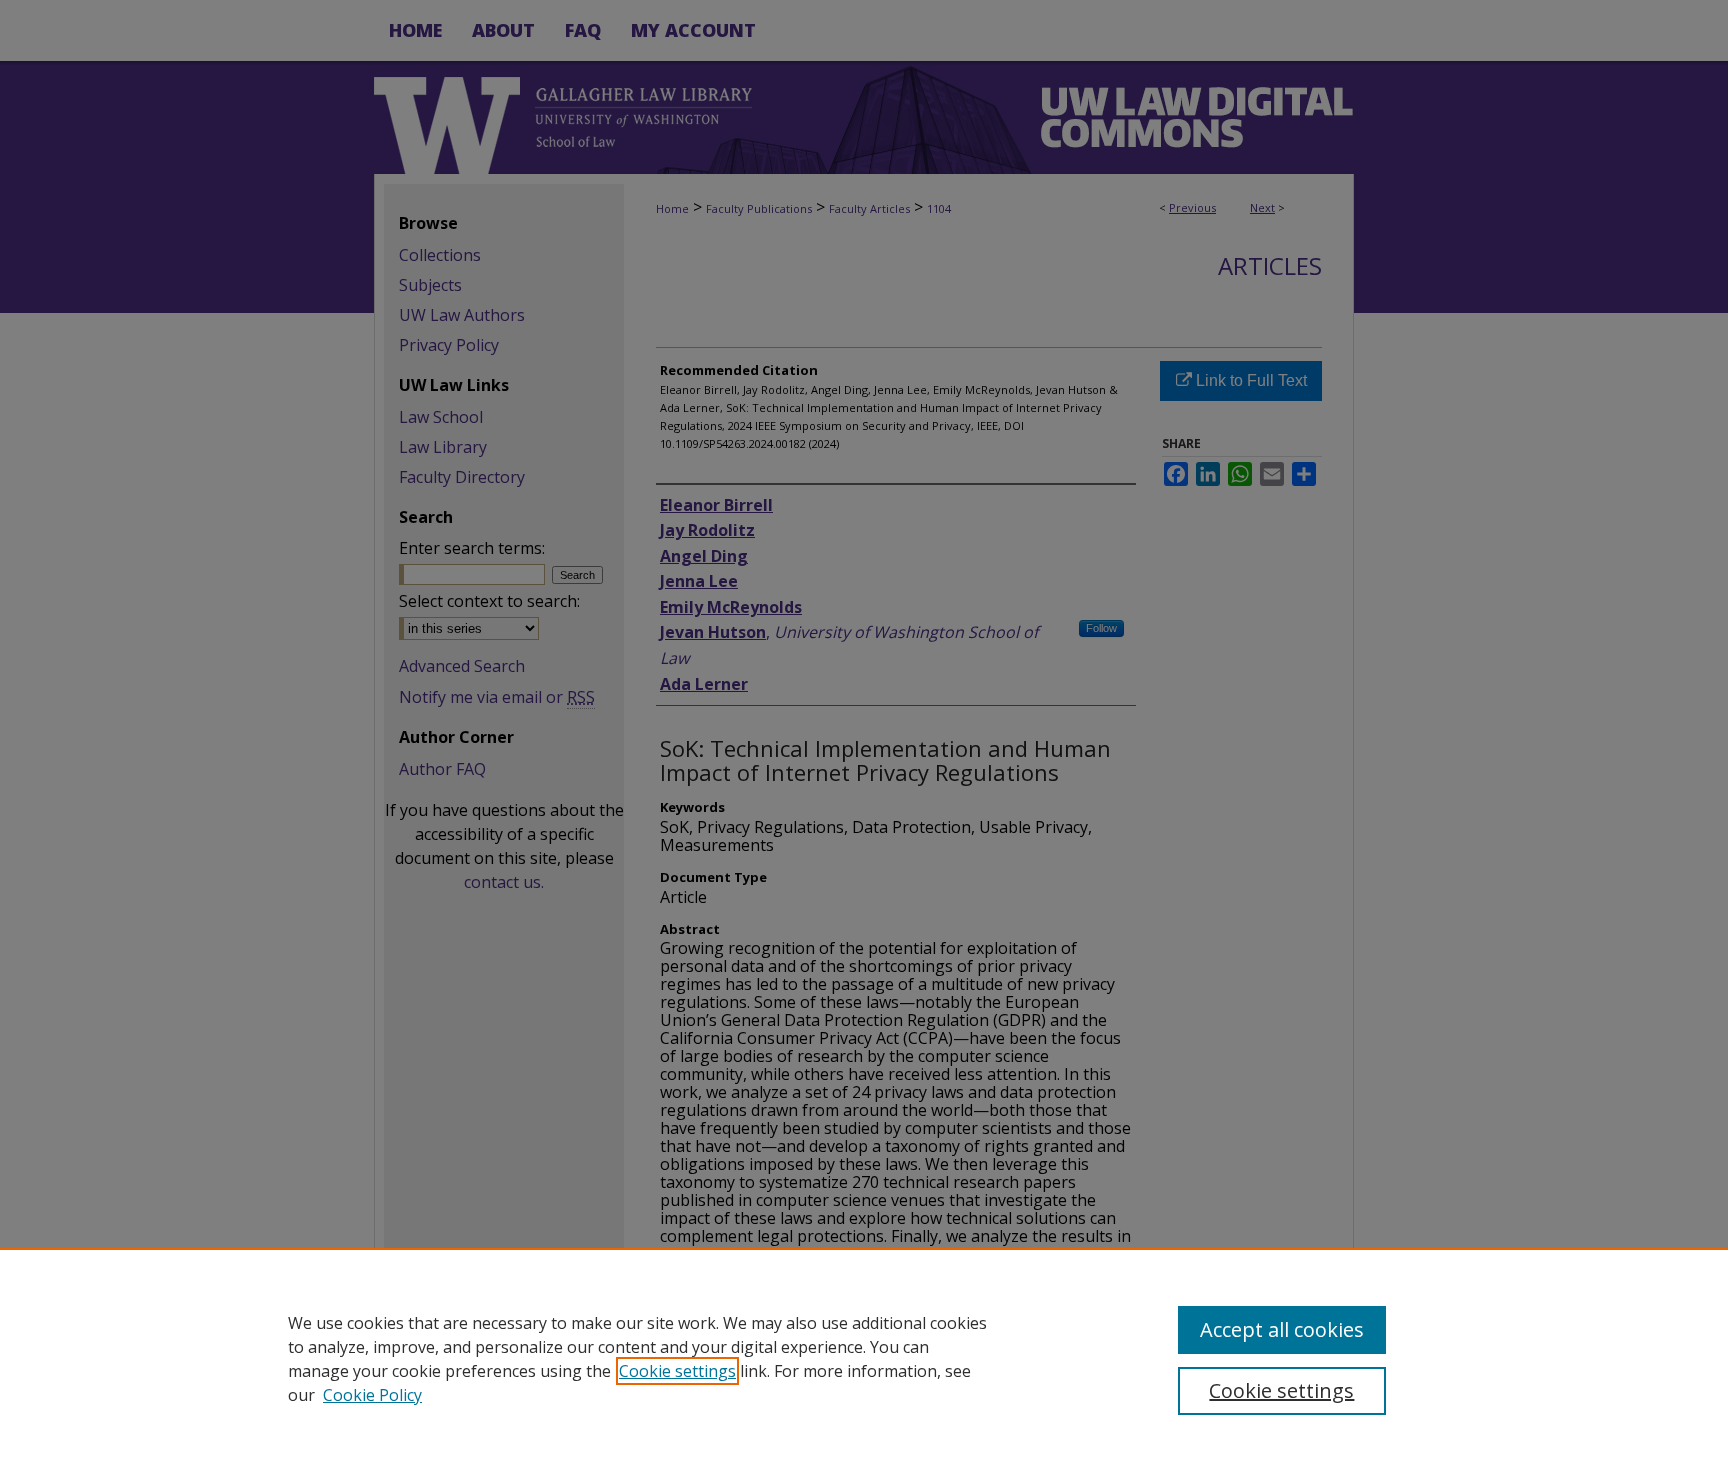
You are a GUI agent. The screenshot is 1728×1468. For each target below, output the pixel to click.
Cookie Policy (372, 1395)
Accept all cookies (1282, 1329)
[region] (864, 1358)
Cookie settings (677, 1371)
